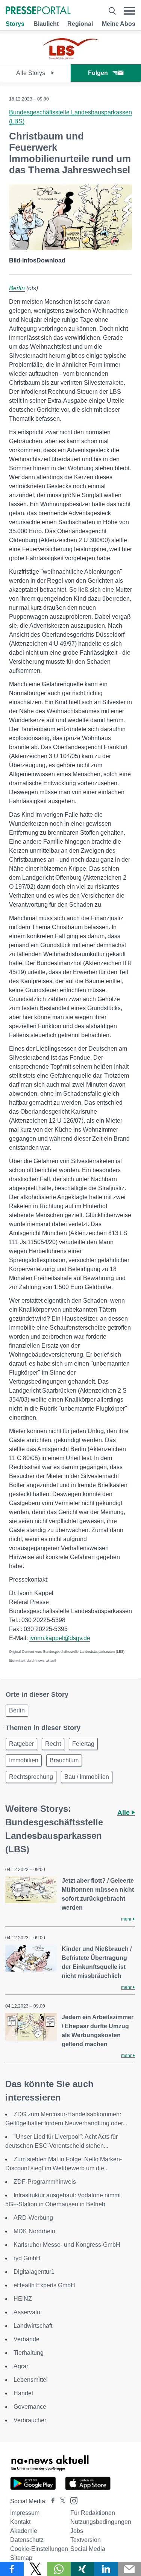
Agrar (21, 2366)
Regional (80, 24)
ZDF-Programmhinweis (45, 2182)
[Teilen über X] (36, 2569)
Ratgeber (21, 1744)
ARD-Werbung (33, 2218)
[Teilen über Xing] (83, 2569)
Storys (15, 24)
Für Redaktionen (93, 2513)
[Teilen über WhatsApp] (59, 2569)
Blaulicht (46, 24)
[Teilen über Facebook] (12, 2569)
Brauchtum (64, 1760)
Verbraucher (30, 2420)
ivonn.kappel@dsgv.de (60, 1638)
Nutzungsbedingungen (101, 2522)
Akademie (24, 2531)
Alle (124, 1813)
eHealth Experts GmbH (44, 2285)
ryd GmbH (27, 2258)
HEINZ (23, 2299)
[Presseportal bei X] (60, 2501)
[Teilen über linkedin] (106, 2569)
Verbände (27, 2339)
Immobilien (24, 1760)
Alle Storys (31, 73)
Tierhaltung (29, 2353)
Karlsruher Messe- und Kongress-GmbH (67, 2245)
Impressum (25, 2513)
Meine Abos (119, 24)
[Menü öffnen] (130, 11)
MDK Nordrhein (34, 2231)
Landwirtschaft (33, 2326)
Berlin (17, 288)
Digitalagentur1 (34, 2272)
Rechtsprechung (31, 1777)
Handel (23, 2393)
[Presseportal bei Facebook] (51, 2501)
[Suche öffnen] (112, 11)
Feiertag (83, 1744)
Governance (30, 2407)
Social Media (88, 2549)
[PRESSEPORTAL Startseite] (38, 11)
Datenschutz (27, 2540)
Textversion (86, 2540)
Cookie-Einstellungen (39, 2549)
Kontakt (20, 2522)
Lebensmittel (31, 2380)
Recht (53, 1744)
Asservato (27, 2312)
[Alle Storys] (70, 57)
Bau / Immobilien (87, 1777)
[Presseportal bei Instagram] (72, 2500)
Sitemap (21, 2558)
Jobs (77, 2531)
